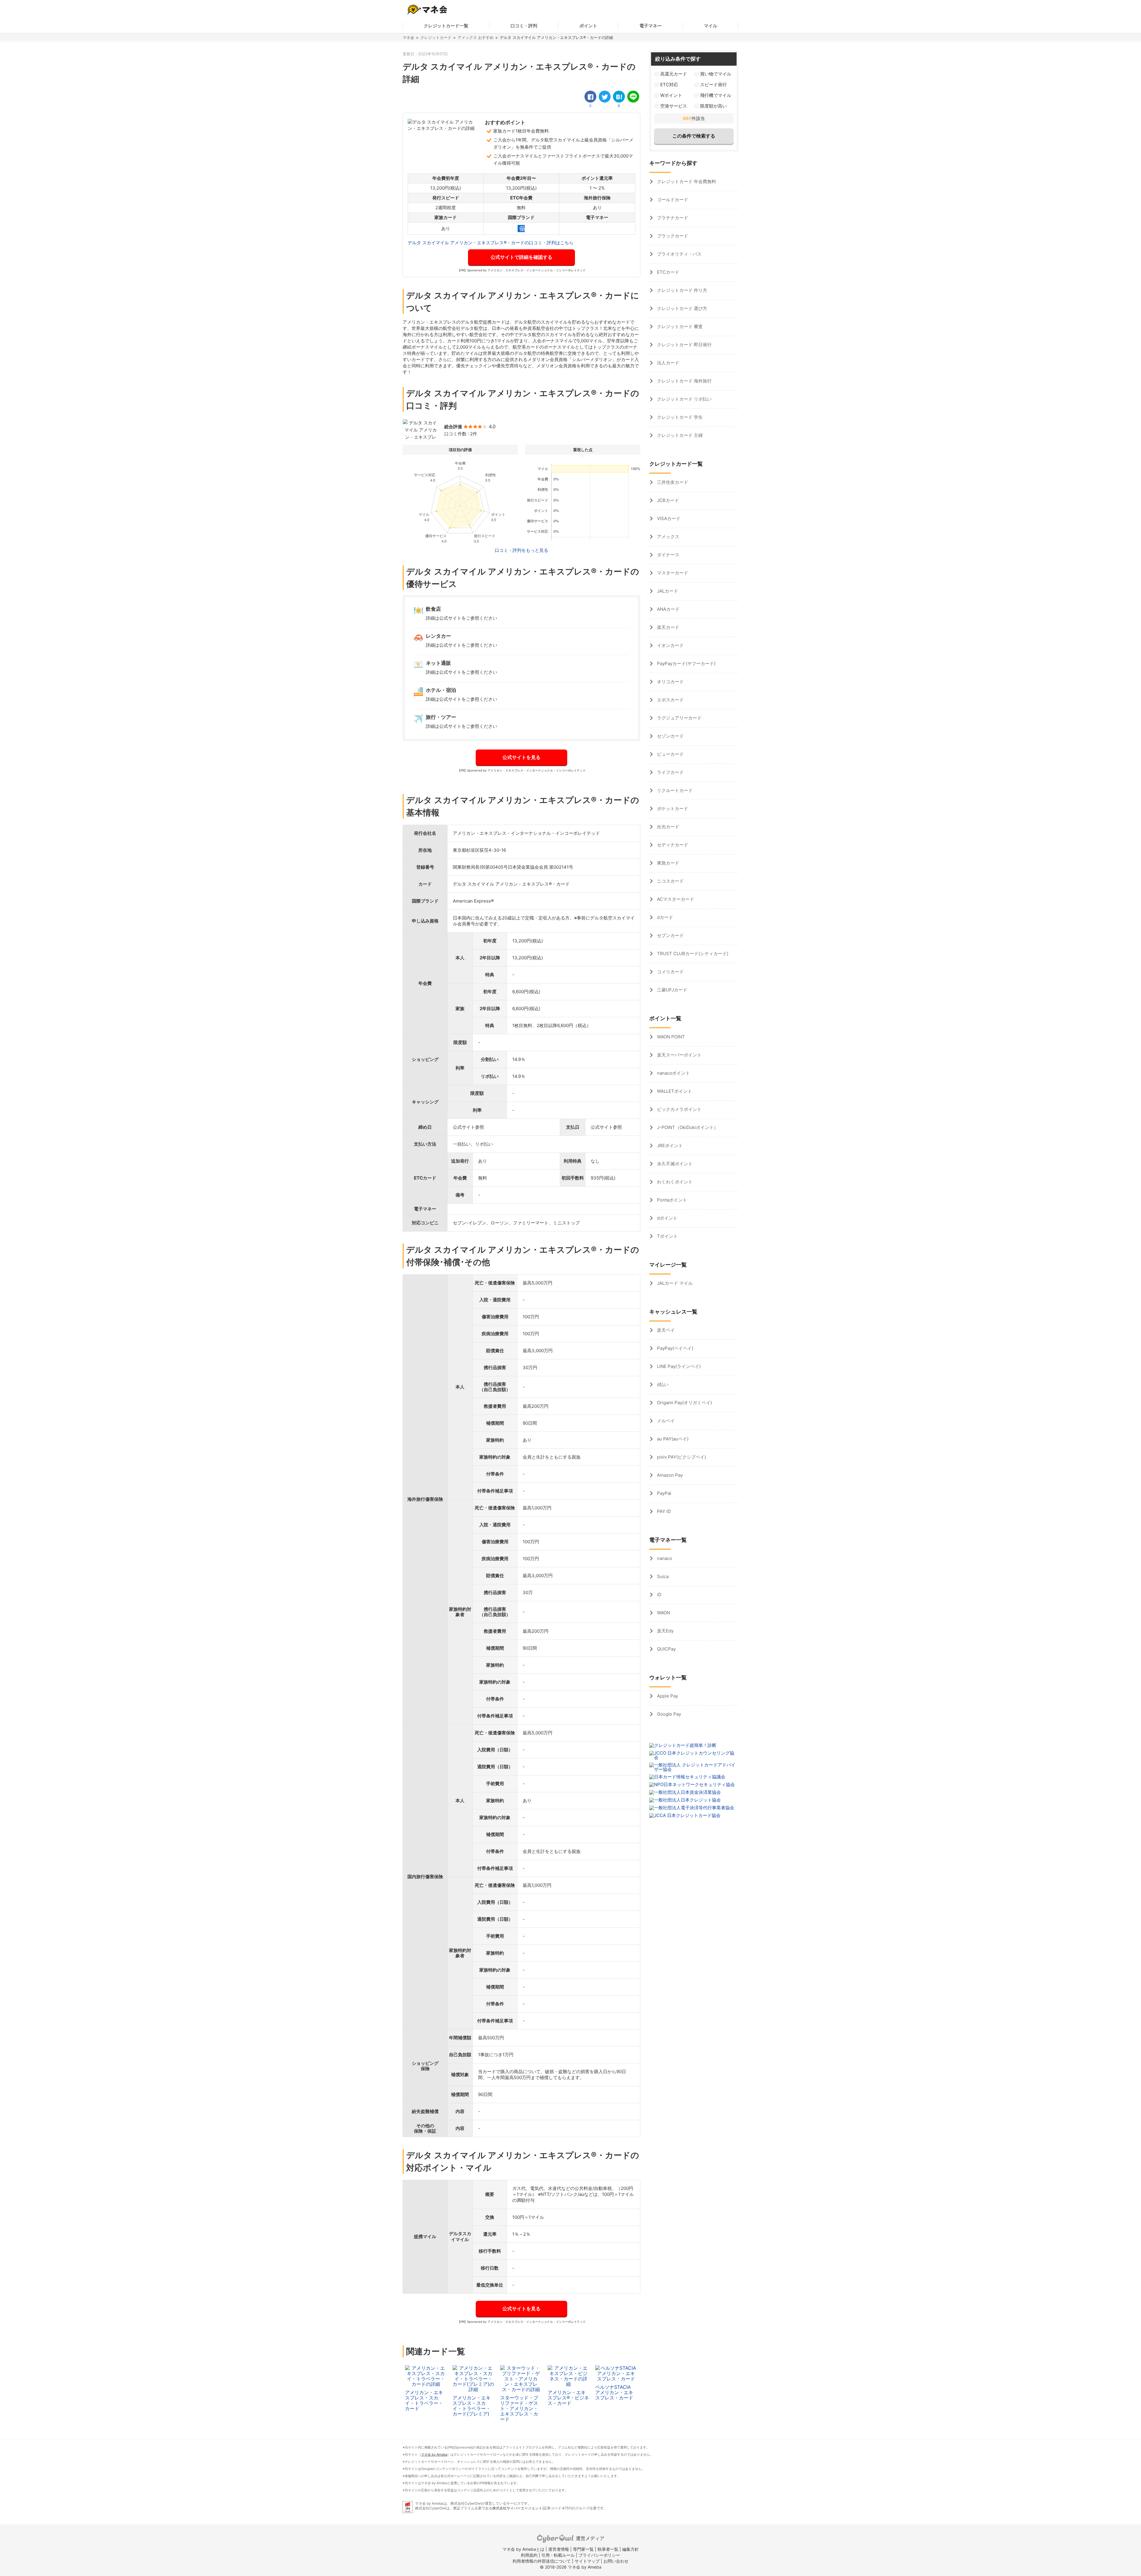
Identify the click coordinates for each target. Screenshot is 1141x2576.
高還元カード (674, 74)
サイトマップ (587, 2561)
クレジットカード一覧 (446, 26)
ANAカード (668, 609)
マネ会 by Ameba (434, 2454)
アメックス (668, 537)
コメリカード (670, 972)
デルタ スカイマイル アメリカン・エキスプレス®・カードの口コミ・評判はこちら (491, 243)
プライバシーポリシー (599, 2555)
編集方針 (631, 2549)
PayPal (664, 1493)
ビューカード (670, 754)
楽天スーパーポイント (679, 1055)
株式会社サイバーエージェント (517, 2508)
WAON (663, 1613)
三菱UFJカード (672, 990)
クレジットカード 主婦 (679, 435)
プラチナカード (672, 218)
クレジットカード (436, 37)
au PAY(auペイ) (672, 1439)
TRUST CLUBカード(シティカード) (692, 954)
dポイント (667, 1218)
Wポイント (671, 95)
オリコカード (670, 682)
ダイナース (668, 555)
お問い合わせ (616, 2561)
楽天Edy (665, 1631)
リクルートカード (674, 790)
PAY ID (663, 1511)
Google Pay (668, 1714)
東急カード (668, 863)
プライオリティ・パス (679, 254)
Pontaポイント (671, 1200)
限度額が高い (713, 106)
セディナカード (672, 845)
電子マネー (651, 26)
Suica (662, 1576)
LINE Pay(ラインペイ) (678, 1366)
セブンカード (670, 935)
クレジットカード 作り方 (681, 290)
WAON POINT (670, 1037)
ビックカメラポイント (679, 1109)
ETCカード (668, 272)
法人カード (668, 363)
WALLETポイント (674, 1091)
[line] (633, 97)
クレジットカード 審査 (679, 326)
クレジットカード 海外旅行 (684, 381)
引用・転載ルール (558, 2555)
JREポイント (669, 1145)
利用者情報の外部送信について (542, 2561)
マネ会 (408, 37)
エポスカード (670, 700)
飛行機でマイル (716, 95)
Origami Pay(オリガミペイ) (684, 1403)
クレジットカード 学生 (679, 417)
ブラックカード (672, 236)
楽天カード (668, 627)
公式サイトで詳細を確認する (521, 257)
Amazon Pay (669, 1475)
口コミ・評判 (524, 26)
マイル (711, 26)
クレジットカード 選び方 (681, 308)
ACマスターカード (675, 899)
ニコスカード (670, 881)
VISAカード (668, 518)
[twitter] (605, 97)
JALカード (667, 591)
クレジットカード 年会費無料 (686, 181)
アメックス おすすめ (476, 37)
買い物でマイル (716, 74)
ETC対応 (669, 85)
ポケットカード (672, 808)
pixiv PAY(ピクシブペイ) (681, 1457)
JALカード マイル (674, 1283)
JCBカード (667, 500)
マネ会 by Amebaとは (523, 2549)
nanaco (664, 1558)
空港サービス (674, 106)
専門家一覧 (583, 2549)
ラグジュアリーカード (679, 718)
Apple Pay (667, 1696)
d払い (662, 1384)
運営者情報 (559, 2549)
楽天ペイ (665, 1330)
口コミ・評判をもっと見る (521, 550)
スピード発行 (713, 85)
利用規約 (529, 2555)
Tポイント (667, 1236)
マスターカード (672, 573)
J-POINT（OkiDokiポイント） (687, 1127)
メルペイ (665, 1421)
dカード (664, 917)
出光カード (668, 827)
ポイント (588, 26)
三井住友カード (672, 482)
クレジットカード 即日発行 (684, 345)
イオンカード (670, 645)
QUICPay (666, 1649)
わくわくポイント (674, 1182)
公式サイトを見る (521, 757)
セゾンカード (670, 736)
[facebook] (590, 97)
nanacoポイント (673, 1073)
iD (659, 1595)
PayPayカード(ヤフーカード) (686, 663)
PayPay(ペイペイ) (674, 1348)
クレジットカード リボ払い (684, 399)
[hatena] (619, 97)
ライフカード (670, 772)
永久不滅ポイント (674, 1164)
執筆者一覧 (608, 2549)
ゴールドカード (672, 200)
